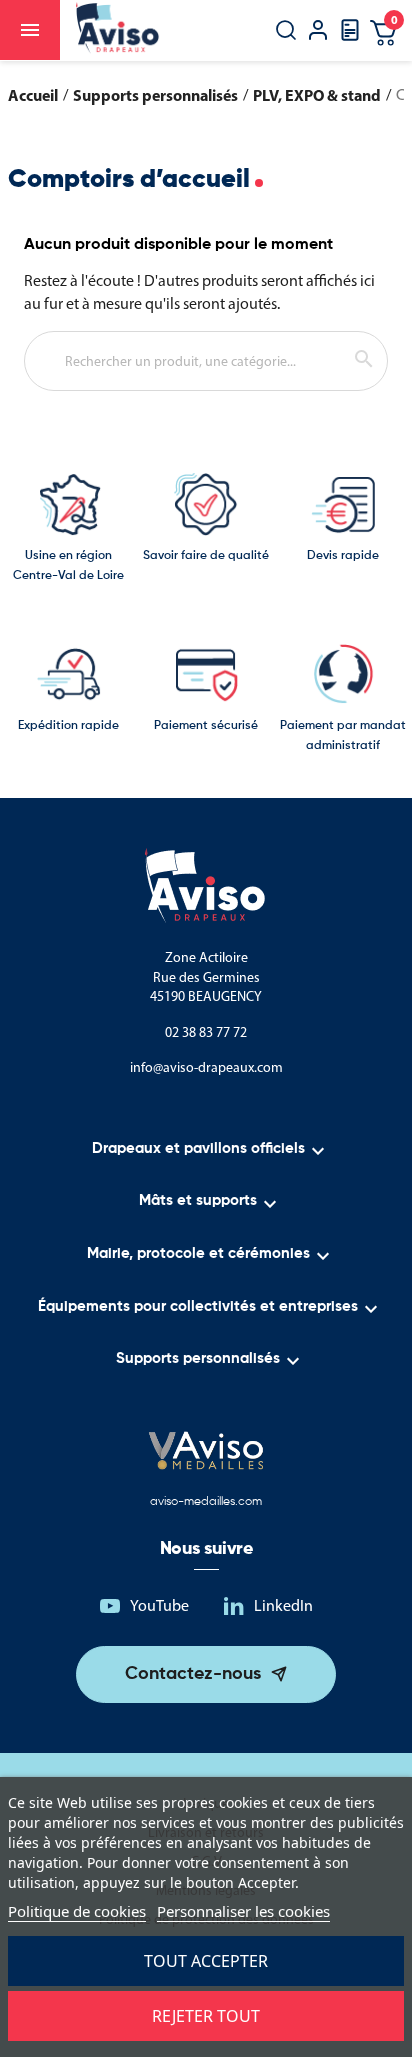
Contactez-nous (193, 1674)
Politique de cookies (77, 1911)
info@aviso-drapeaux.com (206, 1067)
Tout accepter (206, 1961)
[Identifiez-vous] (318, 32)
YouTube (159, 1605)
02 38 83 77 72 (206, 1032)
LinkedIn (283, 1605)
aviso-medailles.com (206, 1502)
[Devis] (350, 36)
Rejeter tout (206, 2016)
